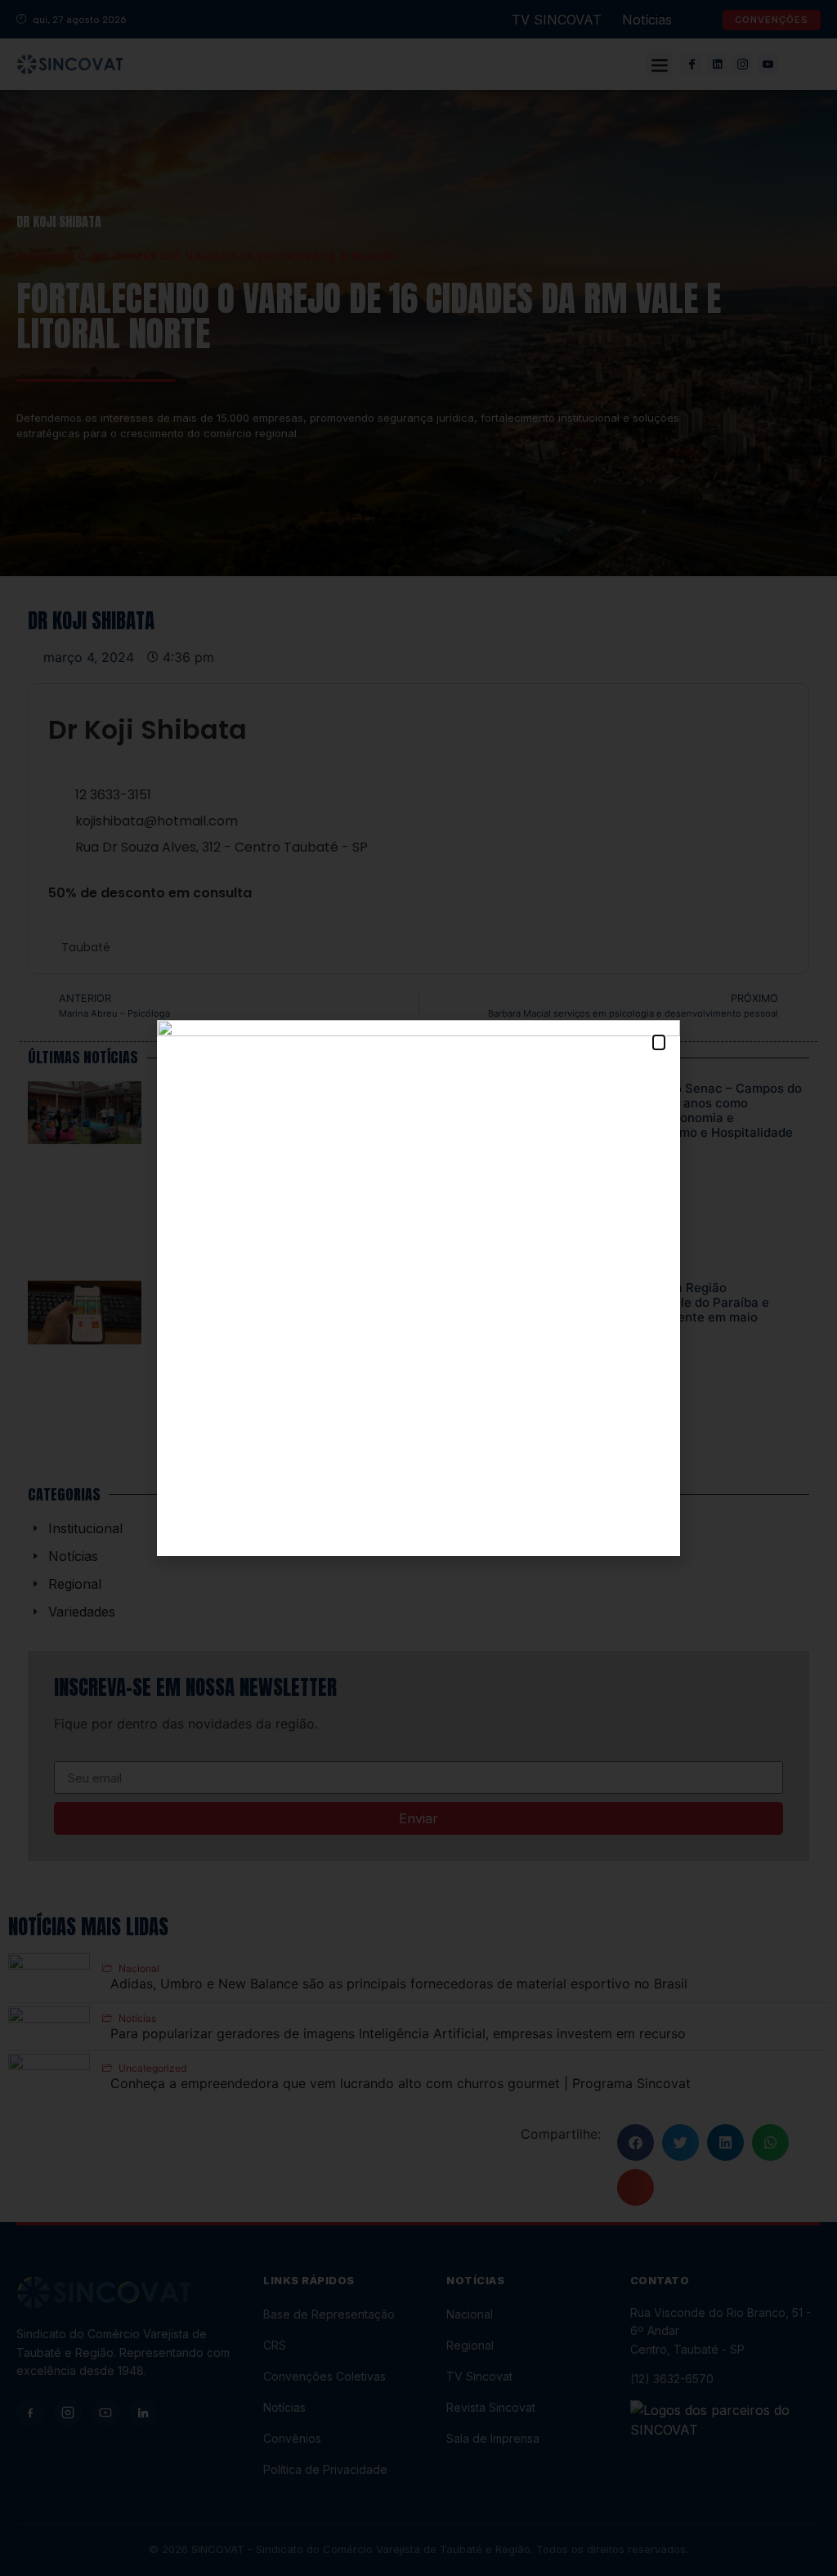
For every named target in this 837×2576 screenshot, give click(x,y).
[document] (418, 1288)
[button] (659, 1042)
